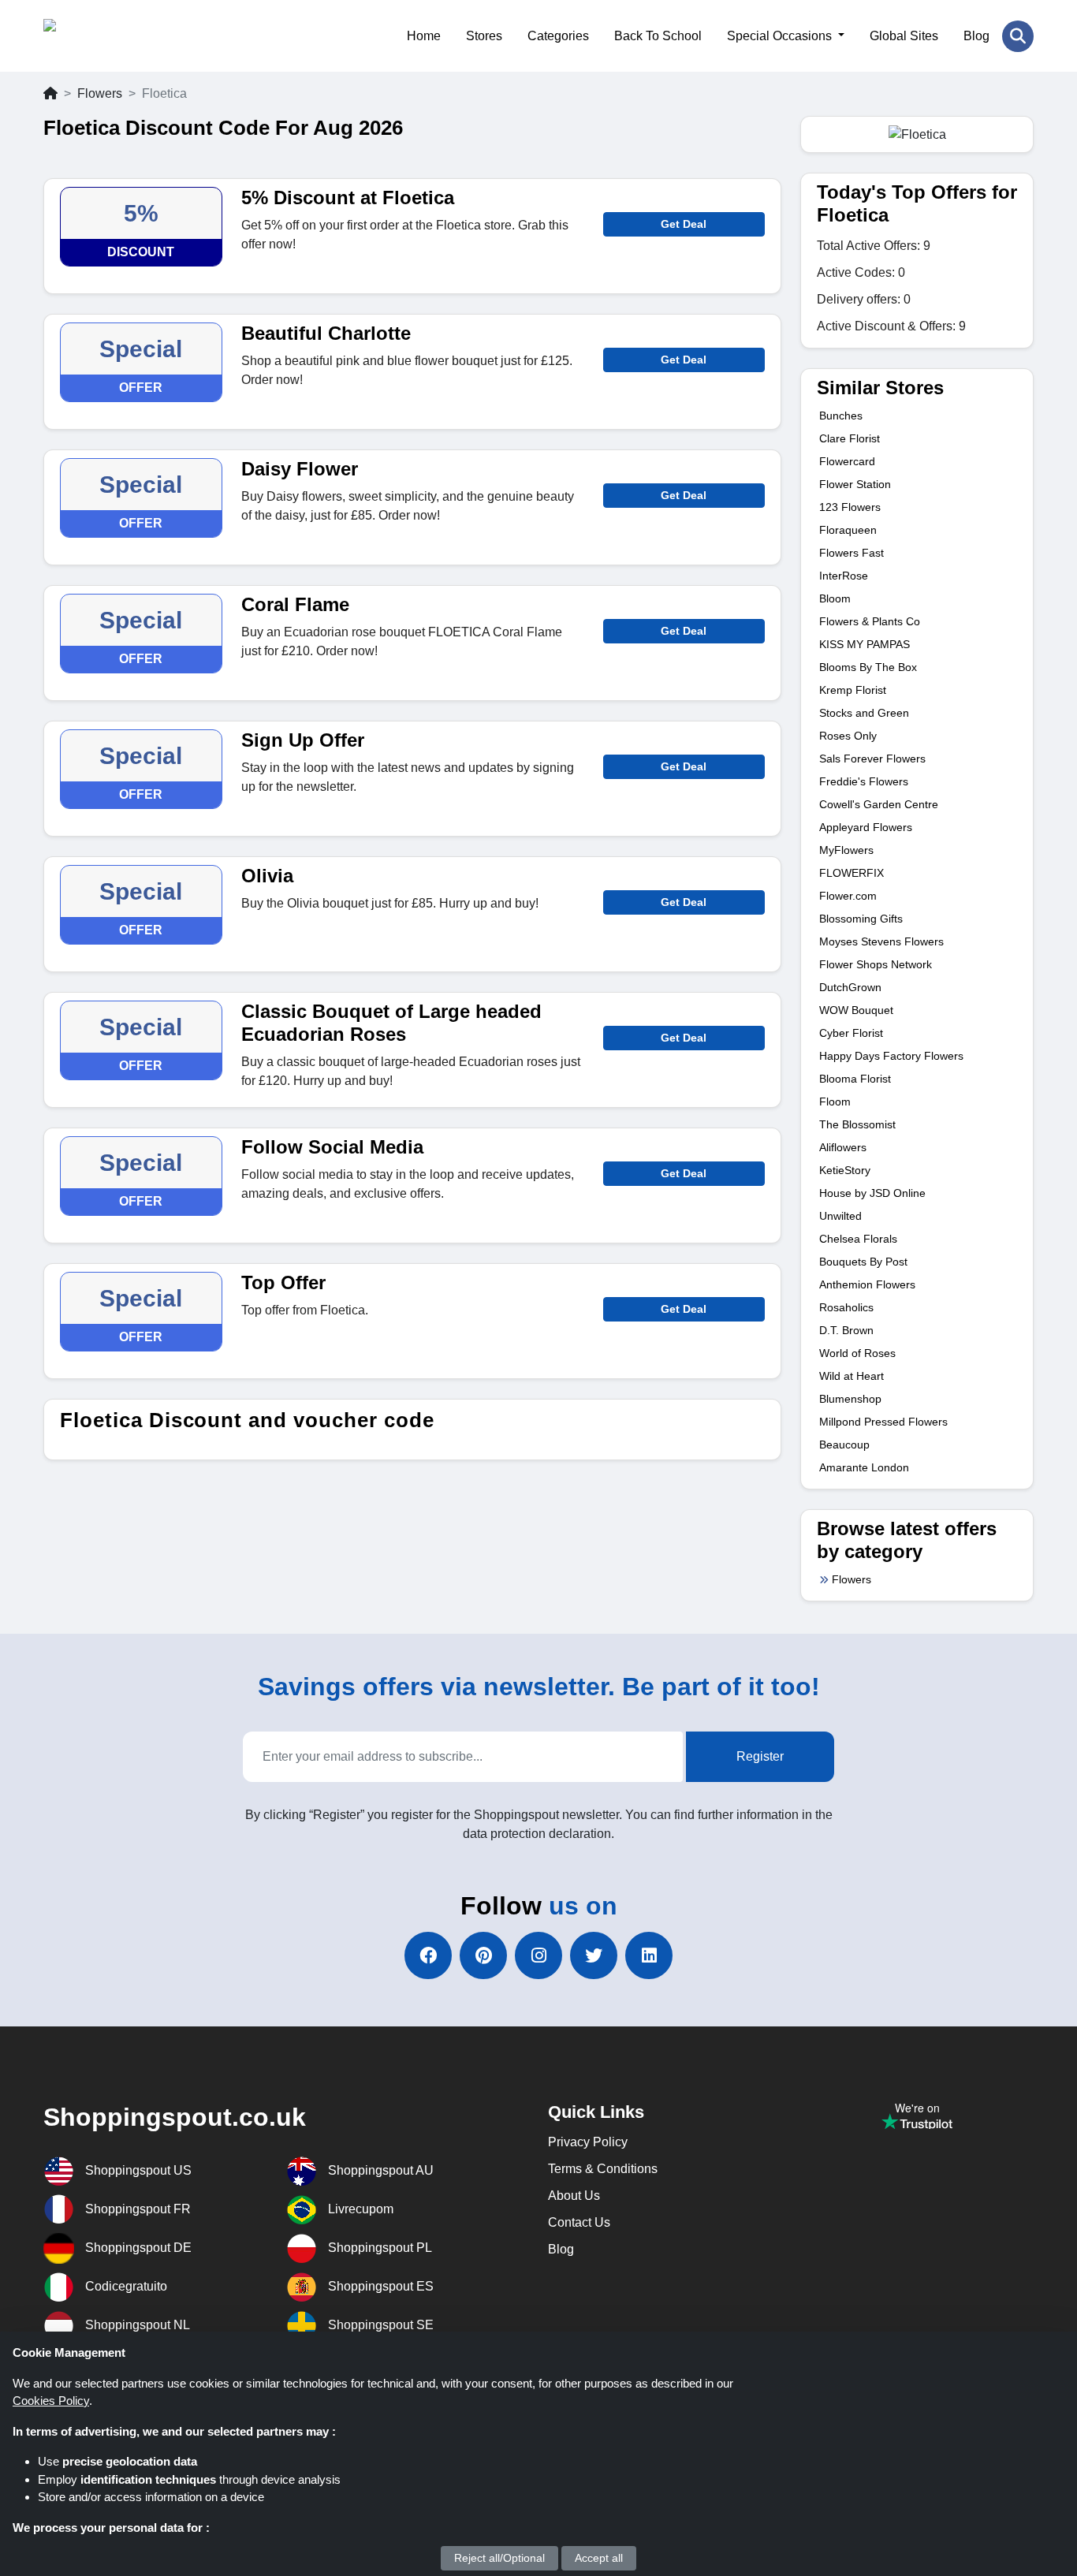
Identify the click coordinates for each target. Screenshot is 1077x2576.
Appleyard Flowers (866, 827)
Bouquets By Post (863, 1262)
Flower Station (855, 484)
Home (424, 36)
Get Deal (684, 224)
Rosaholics (846, 1307)
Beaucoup (844, 1445)
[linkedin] (649, 1955)
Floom (835, 1102)
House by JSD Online (872, 1193)
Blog (976, 36)
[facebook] (428, 1955)
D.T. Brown (846, 1330)
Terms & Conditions (603, 2169)
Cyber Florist (851, 1033)
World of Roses (857, 1353)
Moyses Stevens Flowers (881, 941)
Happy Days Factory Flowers (891, 1056)
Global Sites (904, 36)
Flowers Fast (852, 553)
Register (760, 1756)
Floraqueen (848, 530)
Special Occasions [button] (781, 36)
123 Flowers (850, 507)
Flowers (100, 93)
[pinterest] (483, 1955)
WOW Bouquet (856, 1010)
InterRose (844, 576)
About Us (574, 2196)
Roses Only (848, 736)
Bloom (835, 598)
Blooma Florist (855, 1079)
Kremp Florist (853, 690)
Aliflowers (843, 1147)
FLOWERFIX (852, 873)
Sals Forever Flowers (872, 759)
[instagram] (538, 1955)
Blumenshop (850, 1399)
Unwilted (840, 1216)
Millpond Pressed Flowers (883, 1422)
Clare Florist (850, 438)
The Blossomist (857, 1124)
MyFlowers (846, 850)
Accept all (599, 2558)
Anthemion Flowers (867, 1284)
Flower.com (848, 896)
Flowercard (847, 461)
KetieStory (845, 1170)
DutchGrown (850, 987)
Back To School (658, 36)
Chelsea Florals (858, 1239)
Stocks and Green (864, 713)
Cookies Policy (51, 2401)
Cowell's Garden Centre (879, 804)
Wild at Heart (852, 1376)
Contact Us (579, 2222)
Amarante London (864, 1467)
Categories (558, 36)
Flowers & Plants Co (870, 621)
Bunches (841, 416)
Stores (484, 36)
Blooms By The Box (868, 667)
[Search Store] (1018, 36)
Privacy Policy (588, 2142)
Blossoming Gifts (861, 919)
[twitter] (594, 1955)
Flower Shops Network (876, 964)
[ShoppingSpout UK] (120, 36)
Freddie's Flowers (864, 781)
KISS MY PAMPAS (865, 644)
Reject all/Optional (499, 2558)
